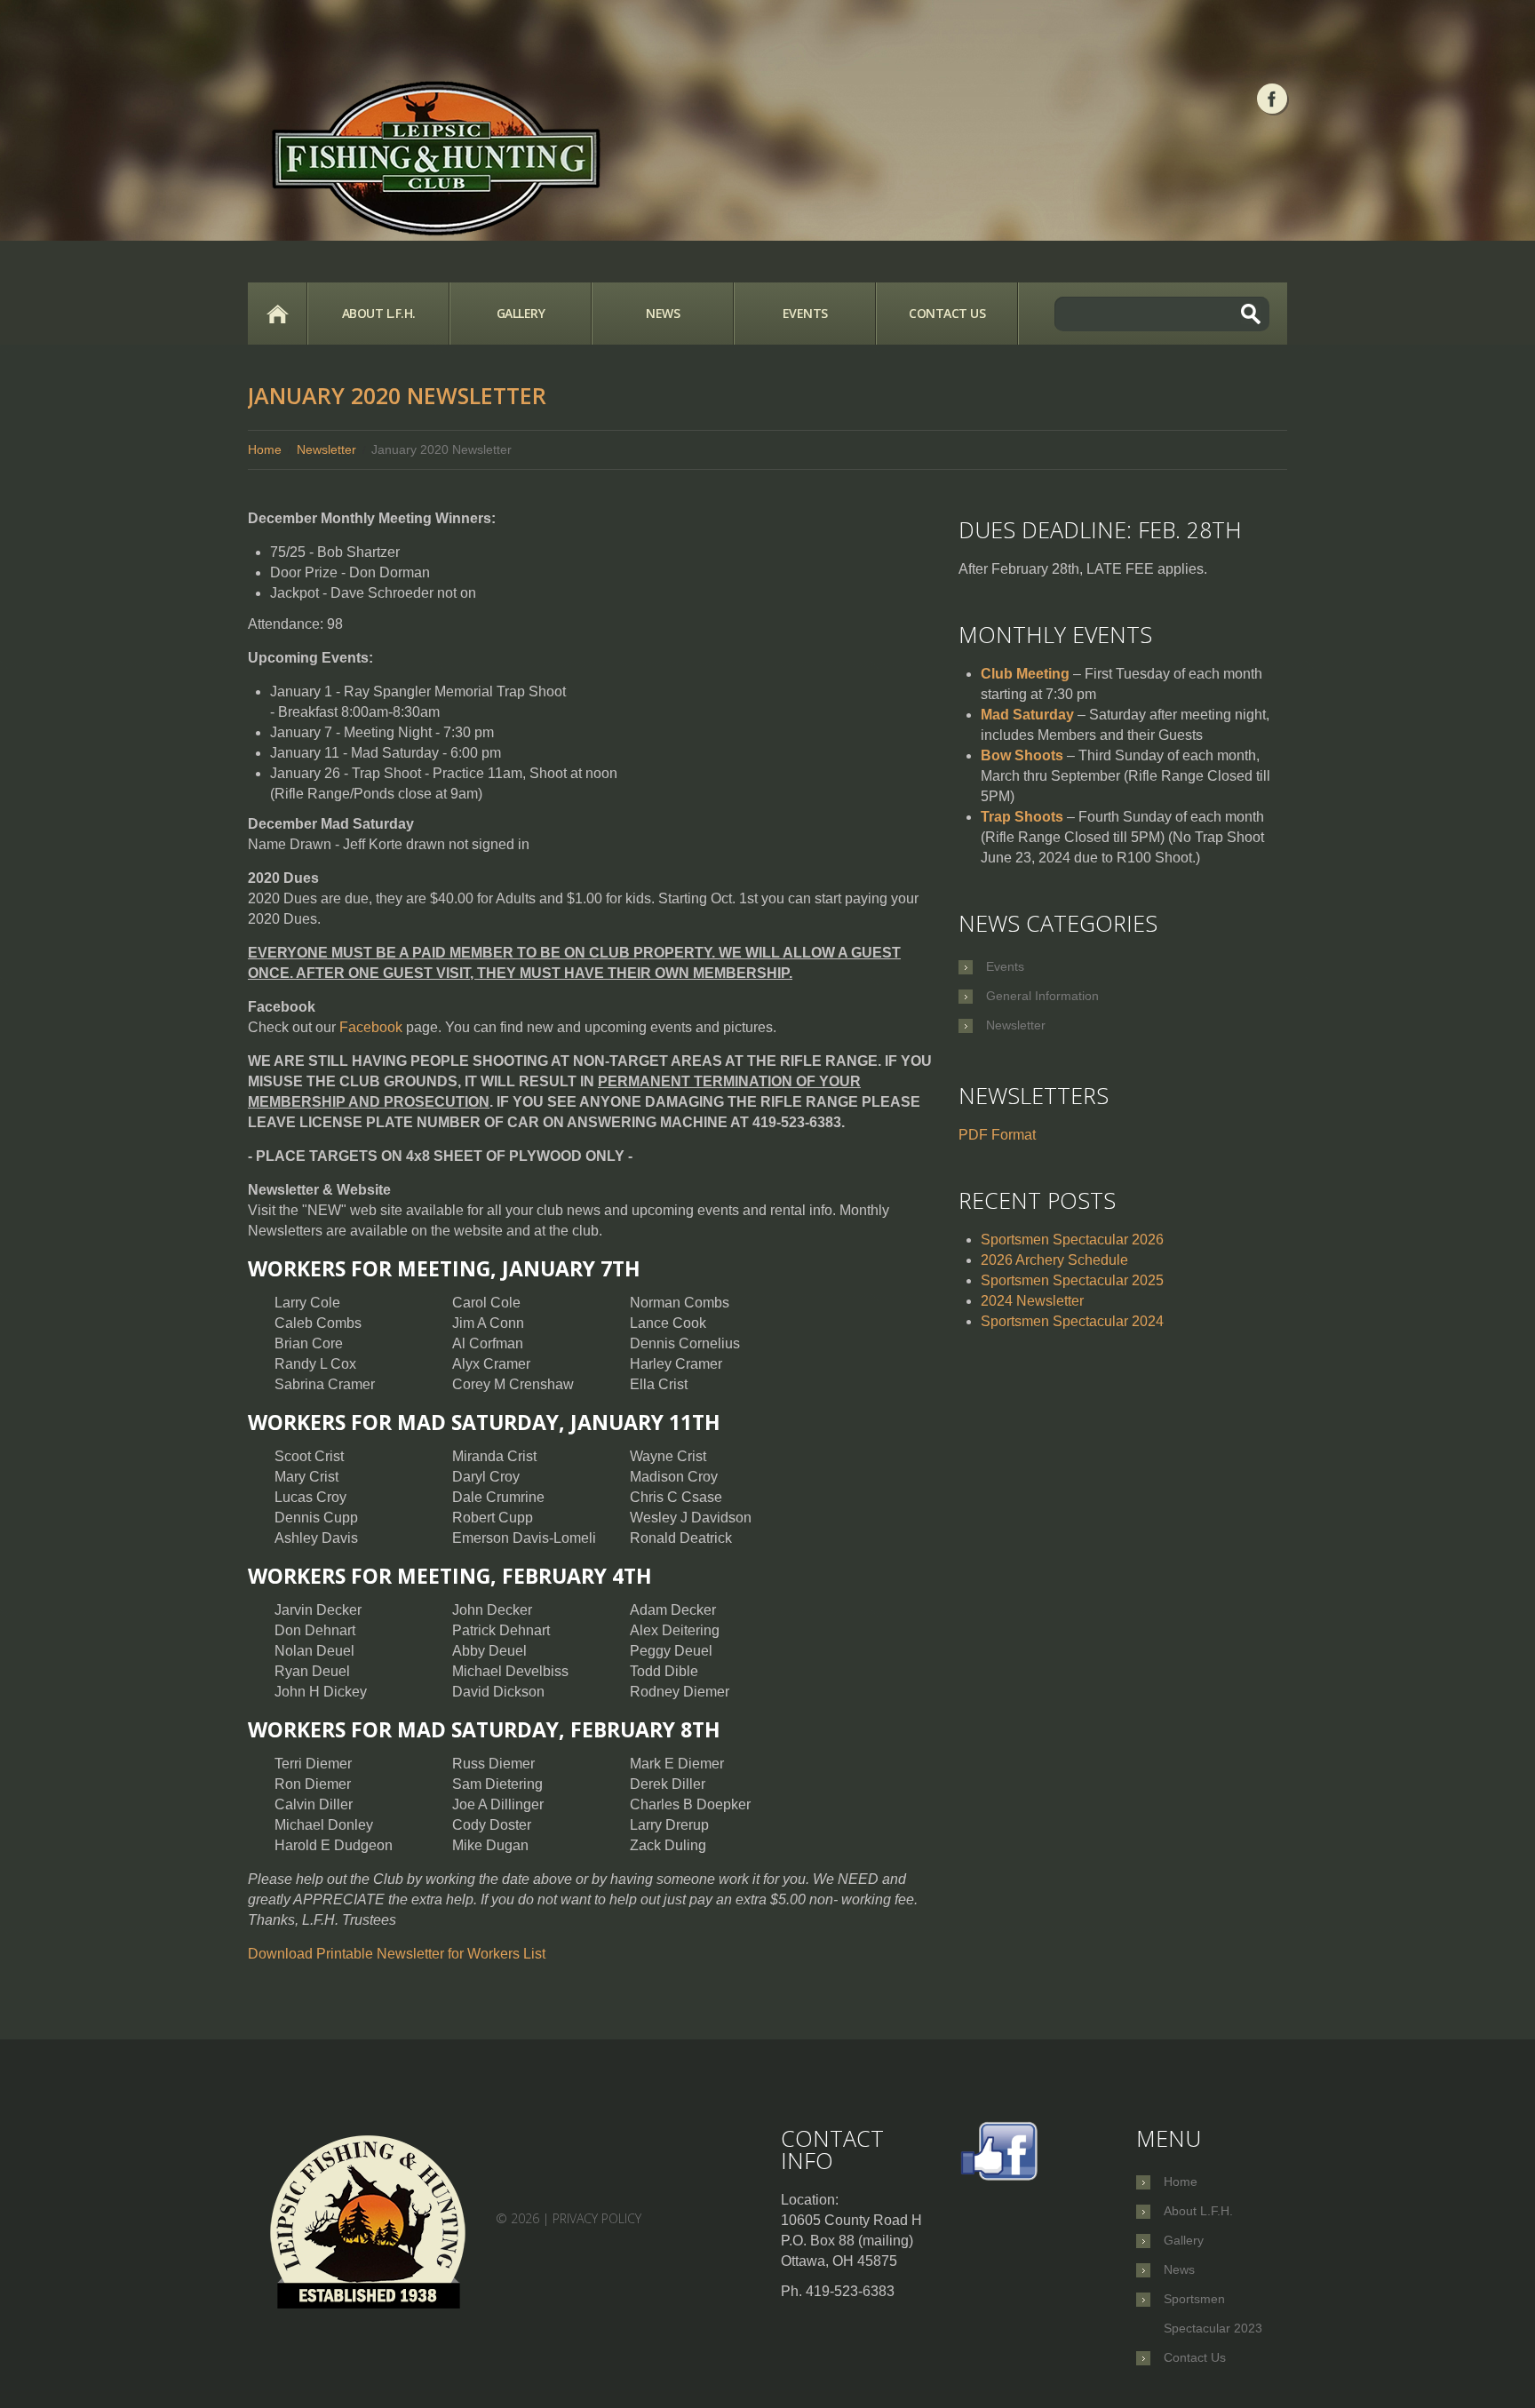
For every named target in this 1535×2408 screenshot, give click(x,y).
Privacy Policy (597, 2218)
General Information (1042, 996)
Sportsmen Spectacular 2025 (1072, 1280)
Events (805, 313)
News (663, 313)
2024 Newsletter (1032, 1301)
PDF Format (997, 1135)
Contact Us (947, 313)
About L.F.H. (379, 313)
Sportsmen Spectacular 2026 (1072, 1240)
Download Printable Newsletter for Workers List (397, 1954)
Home (277, 314)
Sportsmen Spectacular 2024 (1072, 1321)
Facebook (371, 1027)
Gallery (521, 313)
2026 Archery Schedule (1054, 1260)
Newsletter (326, 449)
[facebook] (1272, 99)
